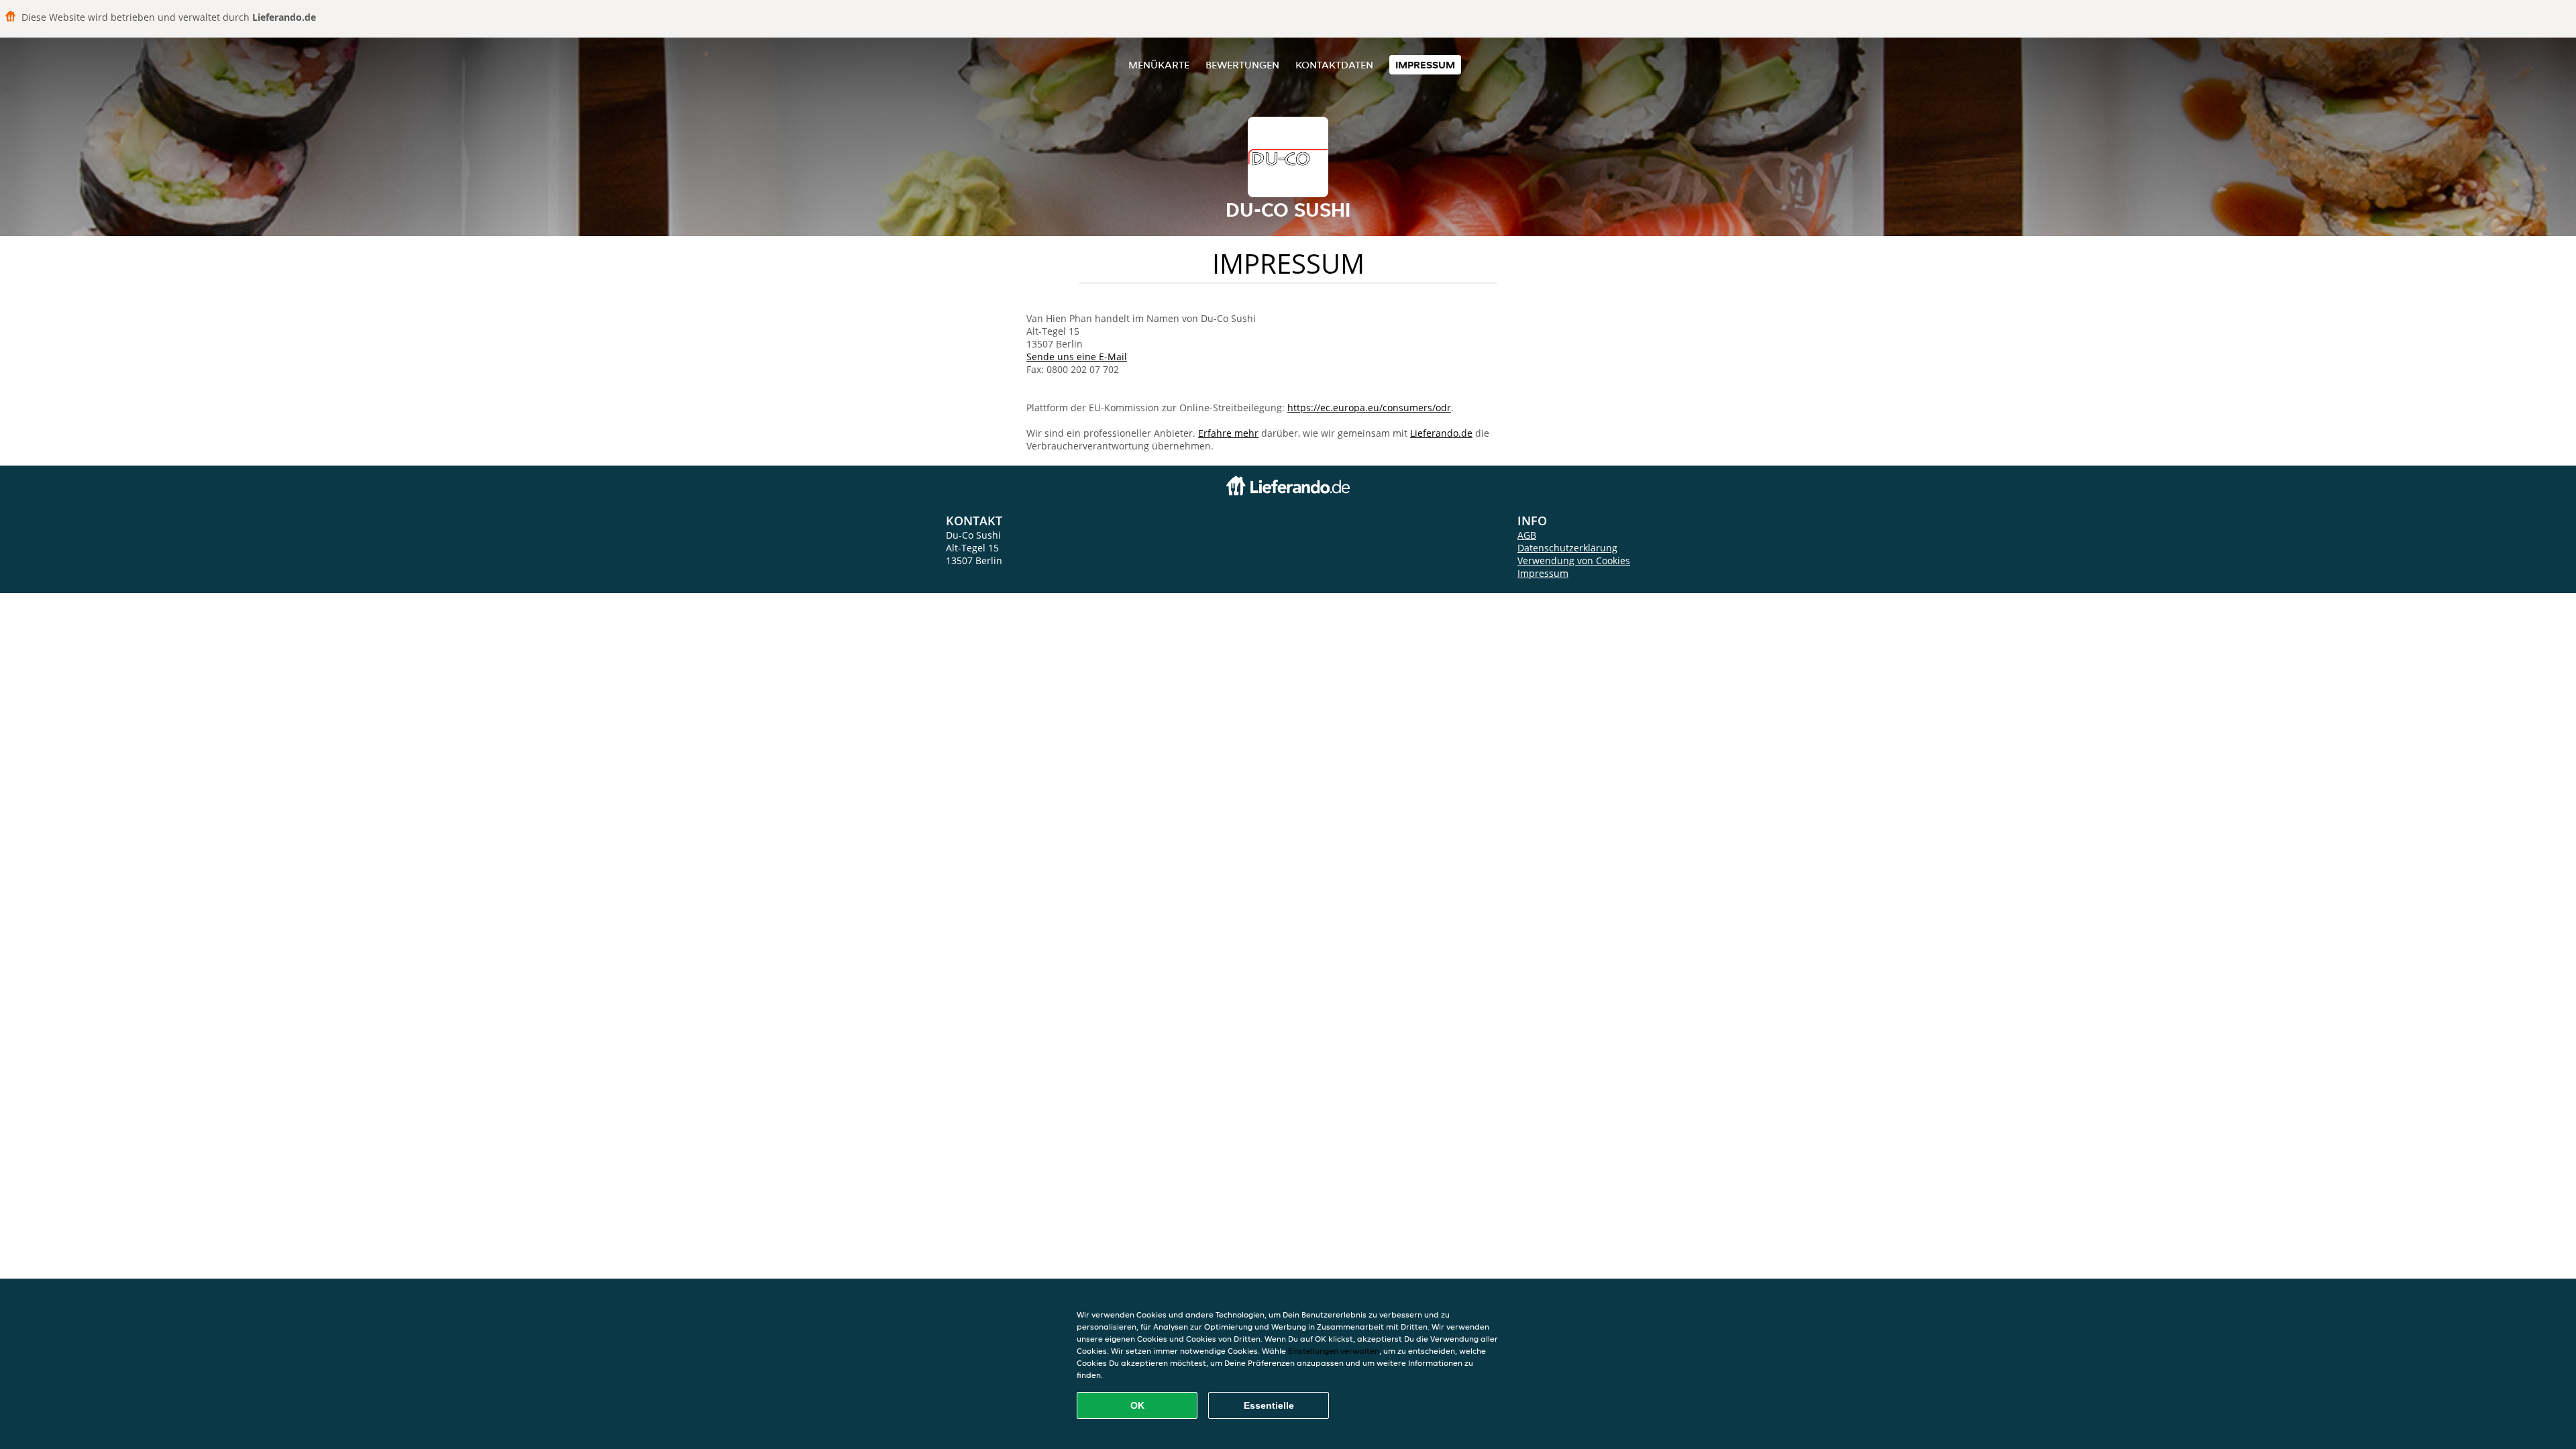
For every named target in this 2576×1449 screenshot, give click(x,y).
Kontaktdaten (1334, 65)
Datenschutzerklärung (1567, 548)
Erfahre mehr (1228, 433)
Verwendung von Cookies (1574, 560)
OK (1137, 1405)
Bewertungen (1242, 65)
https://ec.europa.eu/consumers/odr (1369, 408)
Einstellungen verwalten (1334, 1351)
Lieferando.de (1441, 433)
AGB (1527, 535)
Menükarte (1159, 65)
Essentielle (1269, 1405)
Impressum (1425, 65)
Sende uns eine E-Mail (1077, 357)
